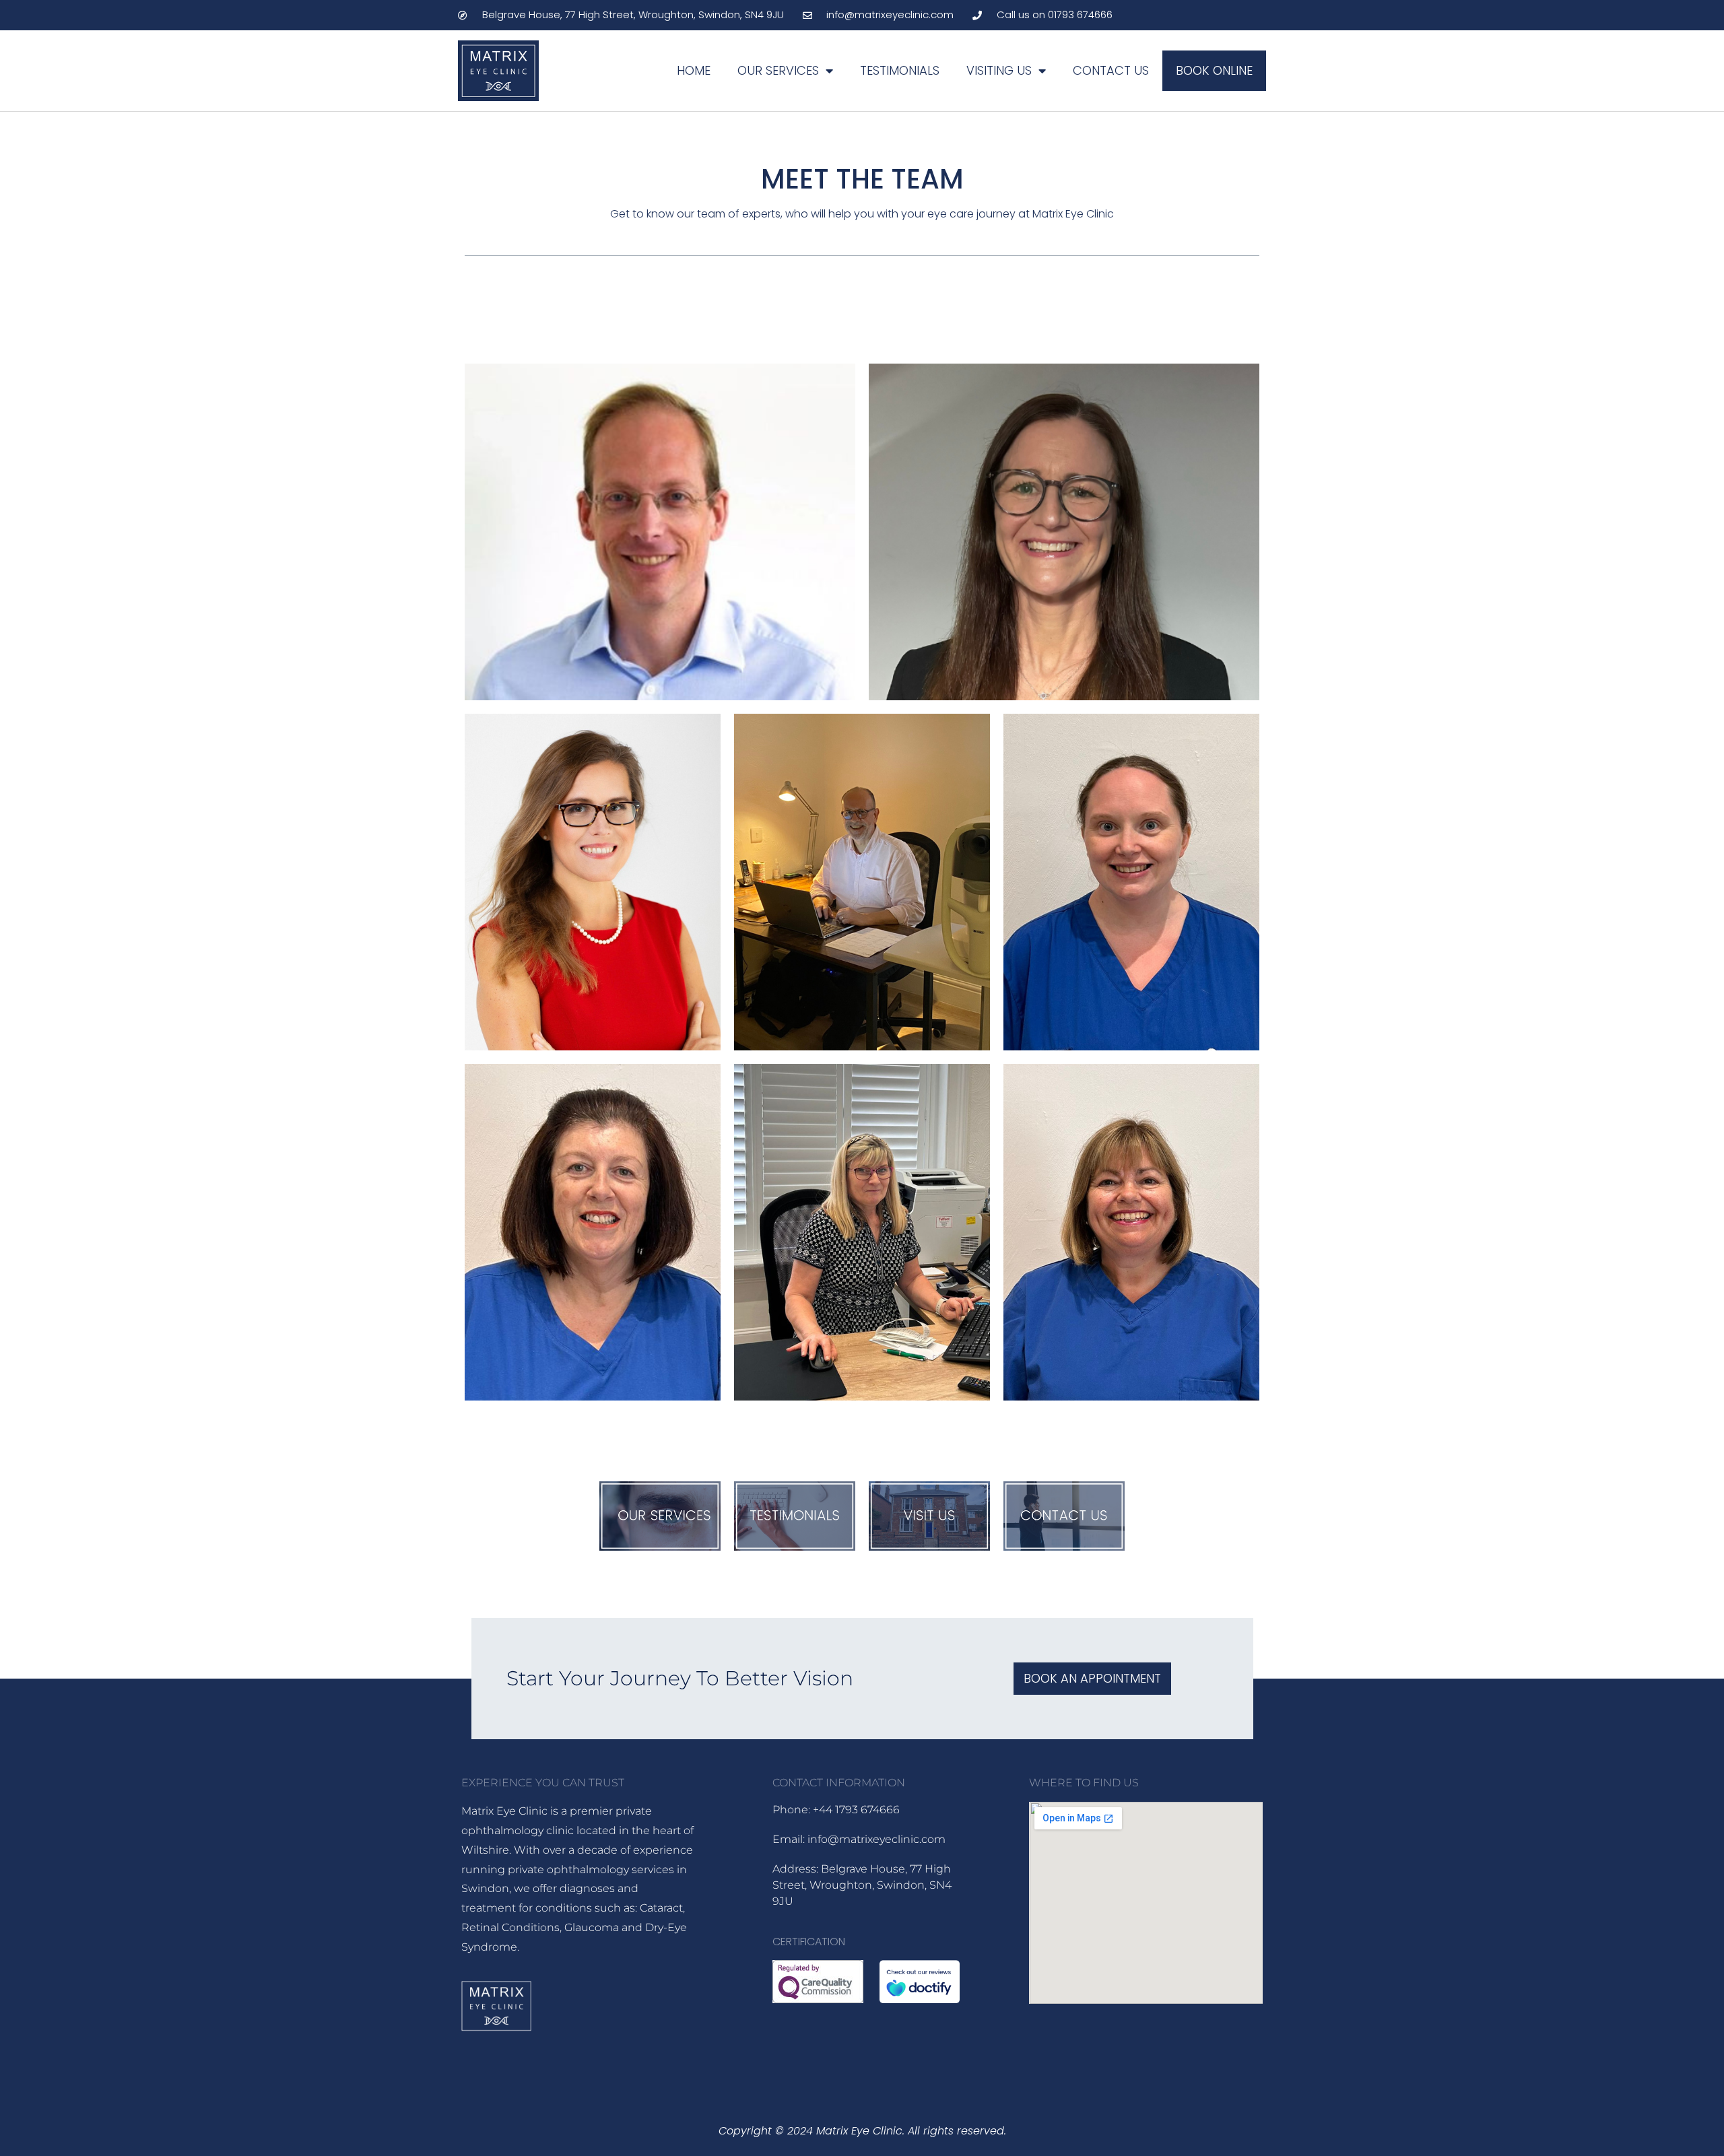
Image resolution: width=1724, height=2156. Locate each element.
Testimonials (900, 70)
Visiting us (999, 70)
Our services (778, 70)
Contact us (1111, 70)
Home (694, 70)
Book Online (1214, 70)
